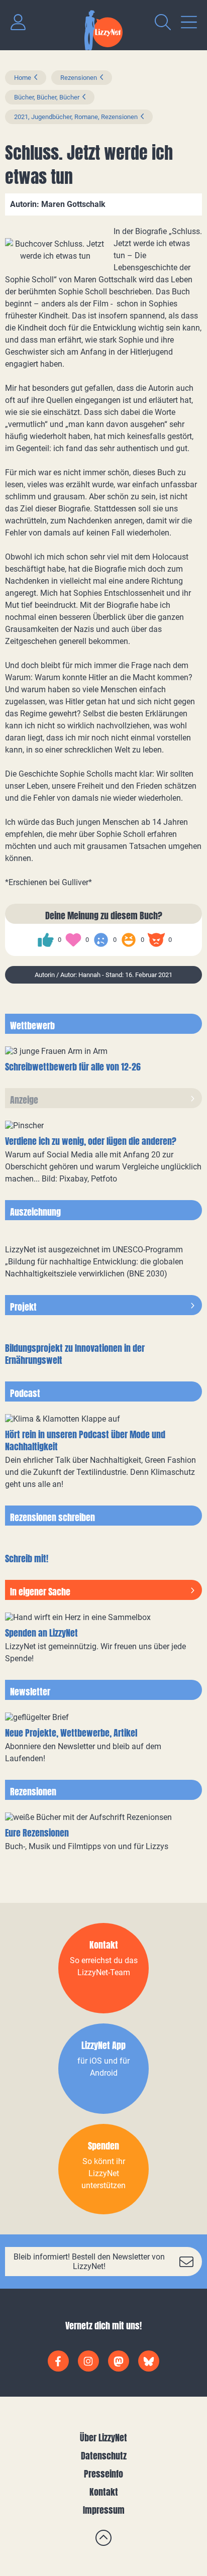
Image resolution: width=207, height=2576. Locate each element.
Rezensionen (79, 78)
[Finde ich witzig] (129, 940)
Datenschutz (104, 2456)
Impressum (104, 2510)
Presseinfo (103, 2474)
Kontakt (104, 2492)
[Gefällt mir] (46, 940)
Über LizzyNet (103, 2438)
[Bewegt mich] (73, 940)
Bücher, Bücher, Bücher (47, 97)
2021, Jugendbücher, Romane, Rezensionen (76, 117)
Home (23, 78)
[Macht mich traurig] (101, 940)
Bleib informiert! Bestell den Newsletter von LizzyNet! (89, 2262)
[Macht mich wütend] (156, 940)
